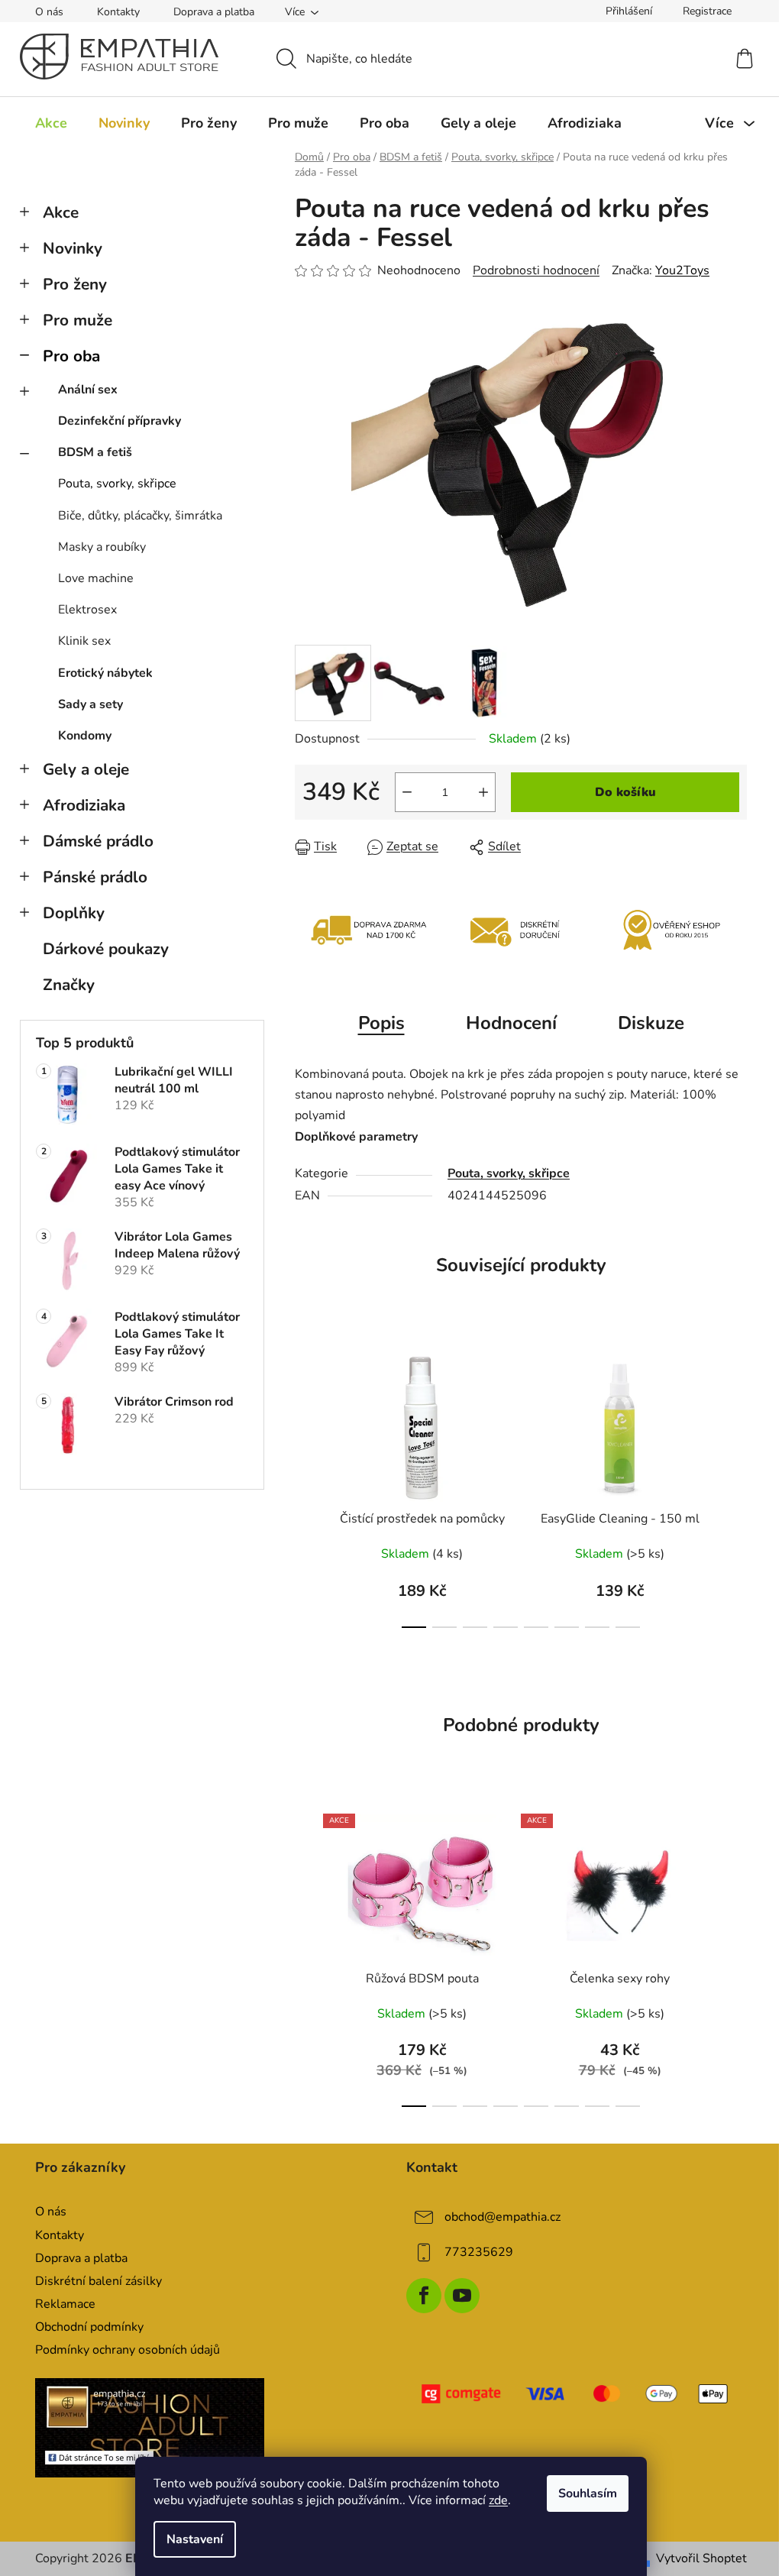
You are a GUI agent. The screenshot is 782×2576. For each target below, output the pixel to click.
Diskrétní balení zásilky (99, 2281)
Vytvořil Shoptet (701, 2558)
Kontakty (118, 12)
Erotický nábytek (105, 673)
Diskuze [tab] (651, 1023)
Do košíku (625, 792)
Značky (69, 985)
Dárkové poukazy (106, 949)
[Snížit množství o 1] (407, 792)
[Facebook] (424, 2296)
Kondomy (85, 736)
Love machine (96, 578)
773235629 (479, 2252)
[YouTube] (462, 2296)
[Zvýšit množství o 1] (483, 792)
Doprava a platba (214, 12)
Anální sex (88, 390)
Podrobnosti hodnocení (536, 270)
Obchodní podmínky (89, 2327)
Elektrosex (87, 610)
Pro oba (71, 356)
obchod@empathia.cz (502, 2217)
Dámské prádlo (98, 841)
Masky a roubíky (102, 547)
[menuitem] (51, 123)
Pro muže (78, 320)
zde (498, 2500)
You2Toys (682, 270)
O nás (49, 12)
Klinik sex (84, 641)
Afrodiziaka (84, 805)
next (735, 1487)
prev (307, 1487)
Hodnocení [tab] (511, 1023)
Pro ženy (75, 284)
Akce (61, 212)
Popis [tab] (381, 1023)
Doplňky (74, 913)
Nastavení (195, 2539)
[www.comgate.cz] (577, 2394)
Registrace (707, 11)
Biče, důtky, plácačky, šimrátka (140, 516)
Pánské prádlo (95, 877)
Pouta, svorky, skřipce (117, 484)
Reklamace (65, 2304)
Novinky (73, 248)
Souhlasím (588, 2493)
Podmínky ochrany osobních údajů (128, 2350)
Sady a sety (90, 704)
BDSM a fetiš (95, 452)
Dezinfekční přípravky (120, 421)
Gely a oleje (86, 769)
